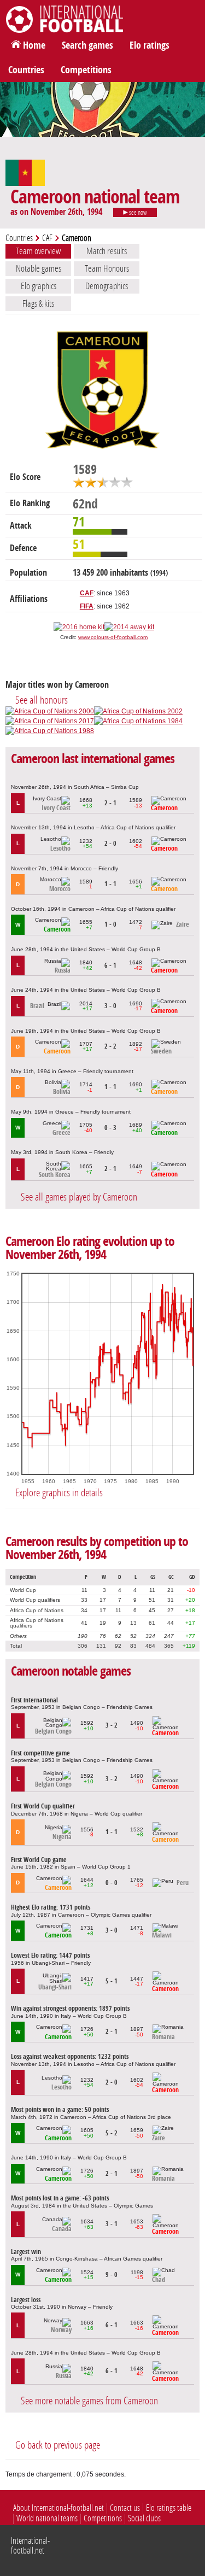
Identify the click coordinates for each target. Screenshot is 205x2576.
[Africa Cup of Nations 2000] (50, 711)
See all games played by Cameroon (79, 1197)
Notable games (39, 268)
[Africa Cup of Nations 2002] (138, 711)
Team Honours (107, 268)
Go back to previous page (58, 2445)
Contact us (125, 2508)
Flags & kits (38, 303)
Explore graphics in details (59, 1493)
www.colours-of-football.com (113, 637)
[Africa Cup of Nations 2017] (50, 721)
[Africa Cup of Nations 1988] (50, 731)
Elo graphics (39, 286)
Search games (87, 45)
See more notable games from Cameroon (89, 2401)
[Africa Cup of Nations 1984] (138, 721)
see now (137, 213)
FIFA (87, 606)
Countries (26, 70)
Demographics (107, 286)
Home (34, 45)
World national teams (47, 2518)
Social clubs (144, 2518)
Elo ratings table (169, 2508)
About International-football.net (58, 2508)
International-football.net (30, 2546)
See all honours (42, 700)
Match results (107, 251)
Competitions (86, 70)
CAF (47, 238)
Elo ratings (150, 45)
